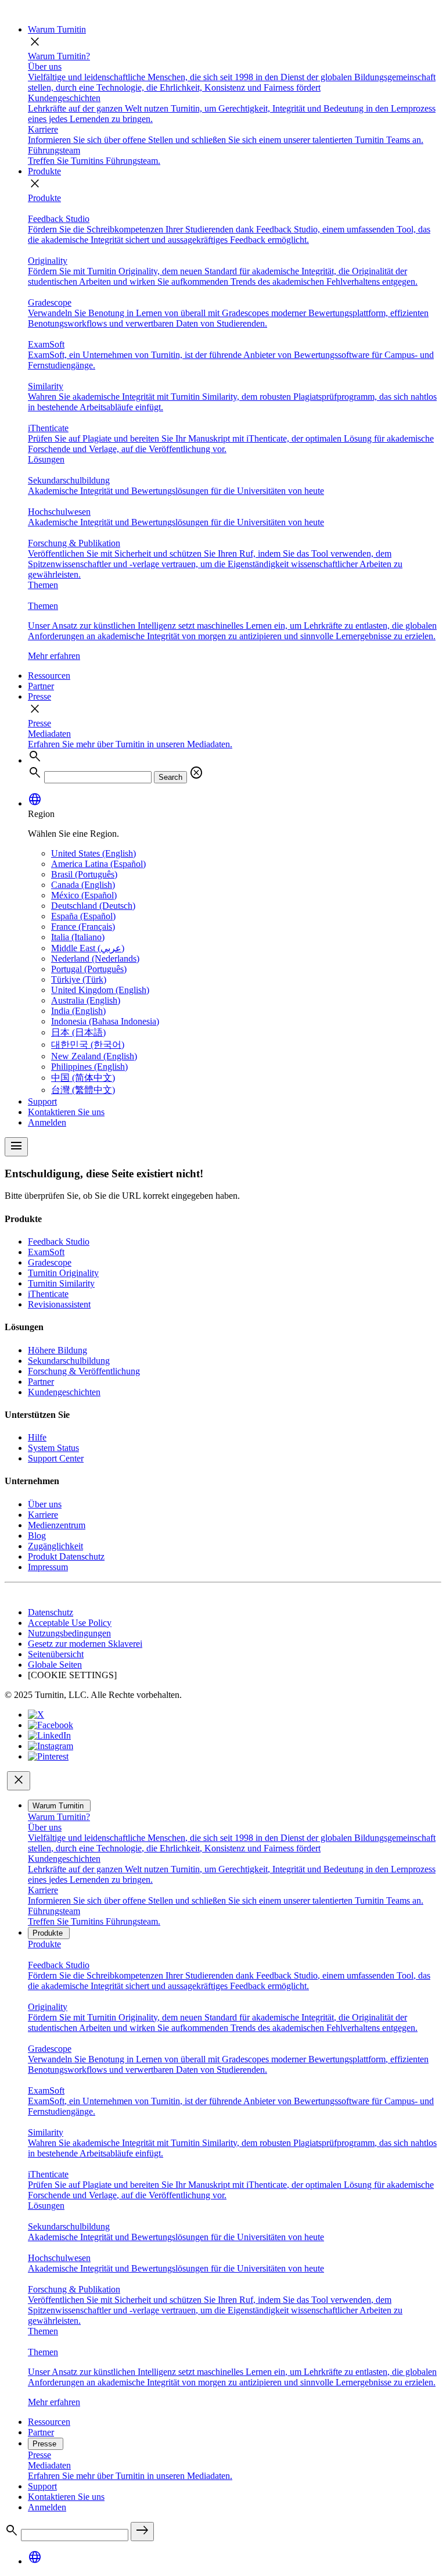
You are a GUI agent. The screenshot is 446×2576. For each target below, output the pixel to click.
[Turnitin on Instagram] (51, 1746)
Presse (39, 696)
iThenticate (48, 1294)
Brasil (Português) (84, 874)
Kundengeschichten (64, 1392)
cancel (196, 773)
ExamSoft (46, 1252)
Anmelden (47, 1122)
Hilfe (37, 1437)
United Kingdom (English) (100, 990)
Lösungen (46, 459)
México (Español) (84, 895)
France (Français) (83, 927)
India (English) (78, 1011)
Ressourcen (49, 676)
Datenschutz (51, 1612)
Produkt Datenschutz (66, 1556)
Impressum (48, 1567)
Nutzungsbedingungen (69, 1633)
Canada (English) (83, 885)
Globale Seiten (55, 1665)
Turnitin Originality (63, 1273)
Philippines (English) (89, 1067)
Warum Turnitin (57, 29)
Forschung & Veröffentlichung (84, 1371)
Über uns (45, 1504)
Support (42, 1101)
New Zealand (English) (94, 1056)
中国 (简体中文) (83, 1078)
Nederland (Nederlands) (95, 959)
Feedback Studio (59, 1242)
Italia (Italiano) (78, 937)
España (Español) (83, 916)
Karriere (43, 1515)
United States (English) (93, 853)
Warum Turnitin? (59, 56)
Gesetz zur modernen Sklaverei (85, 1644)
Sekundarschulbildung (69, 1361)
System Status (53, 1448)
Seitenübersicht (56, 1654)
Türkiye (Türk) (79, 979)
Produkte (44, 171)
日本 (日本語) (78, 1032)
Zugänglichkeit (55, 1546)
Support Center (56, 1458)
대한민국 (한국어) (88, 1045)
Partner (41, 686)
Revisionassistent (59, 1304)
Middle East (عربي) (88, 948)
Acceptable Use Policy (70, 1623)
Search (170, 777)
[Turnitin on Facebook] (51, 1725)
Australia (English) (86, 1000)
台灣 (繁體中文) (83, 1090)
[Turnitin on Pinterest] (48, 1756)
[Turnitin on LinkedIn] (49, 1735)
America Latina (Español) (98, 864)
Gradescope (50, 1262)
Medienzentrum (57, 1525)
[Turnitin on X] (36, 1715)
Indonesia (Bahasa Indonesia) (105, 1021)
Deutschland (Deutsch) (93, 906)
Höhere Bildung (57, 1350)
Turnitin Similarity (61, 1283)
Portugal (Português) (89, 969)
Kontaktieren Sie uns (66, 1112)
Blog (37, 1536)
